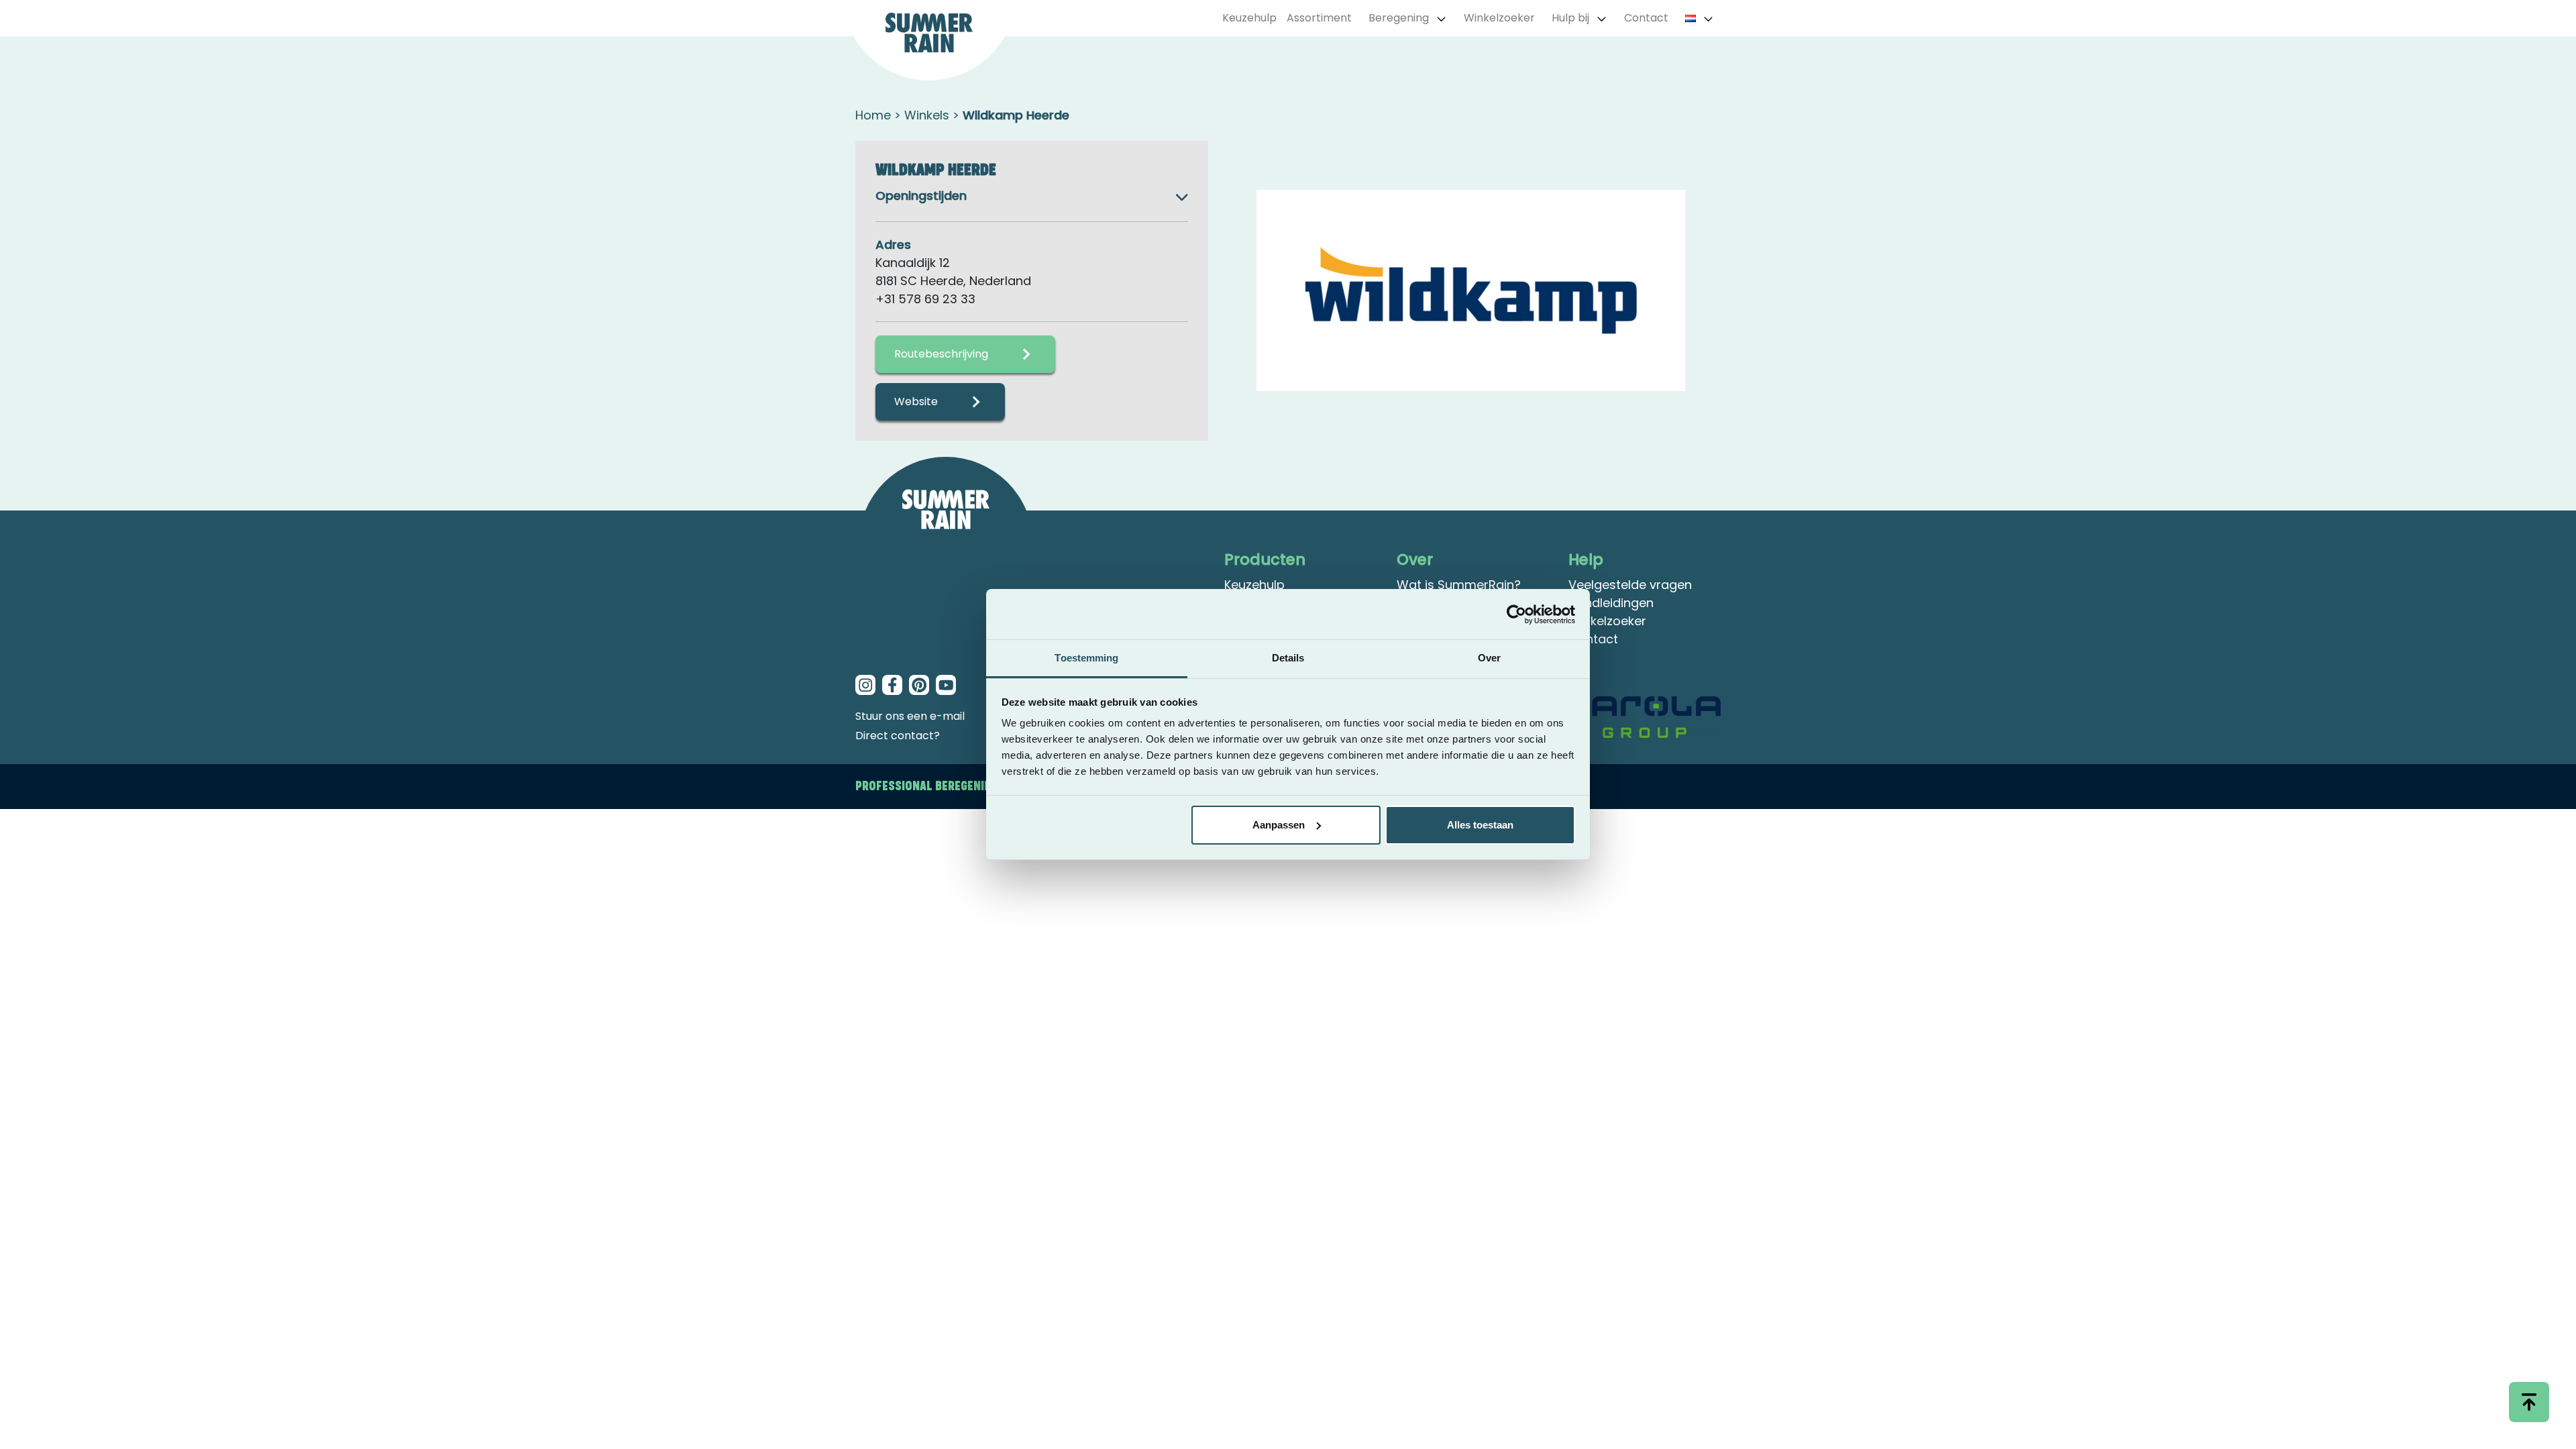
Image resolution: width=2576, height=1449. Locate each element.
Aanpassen (1279, 825)
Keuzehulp (1249, 18)
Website (916, 401)
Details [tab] (1288, 658)
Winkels (927, 115)
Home (873, 115)
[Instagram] (865, 685)
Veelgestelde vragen (1630, 585)
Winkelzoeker (1499, 18)
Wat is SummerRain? (1459, 585)
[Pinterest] (919, 685)
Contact (1646, 18)
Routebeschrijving (941, 354)
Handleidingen (1611, 603)
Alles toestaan (1480, 825)
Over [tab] (1489, 658)
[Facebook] (892, 685)
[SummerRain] (946, 544)
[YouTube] (946, 685)
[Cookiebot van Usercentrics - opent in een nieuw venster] (1516, 614)
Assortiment (1319, 18)
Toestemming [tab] (1086, 658)
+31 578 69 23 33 (925, 299)
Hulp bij (1570, 18)
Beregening (1399, 18)
